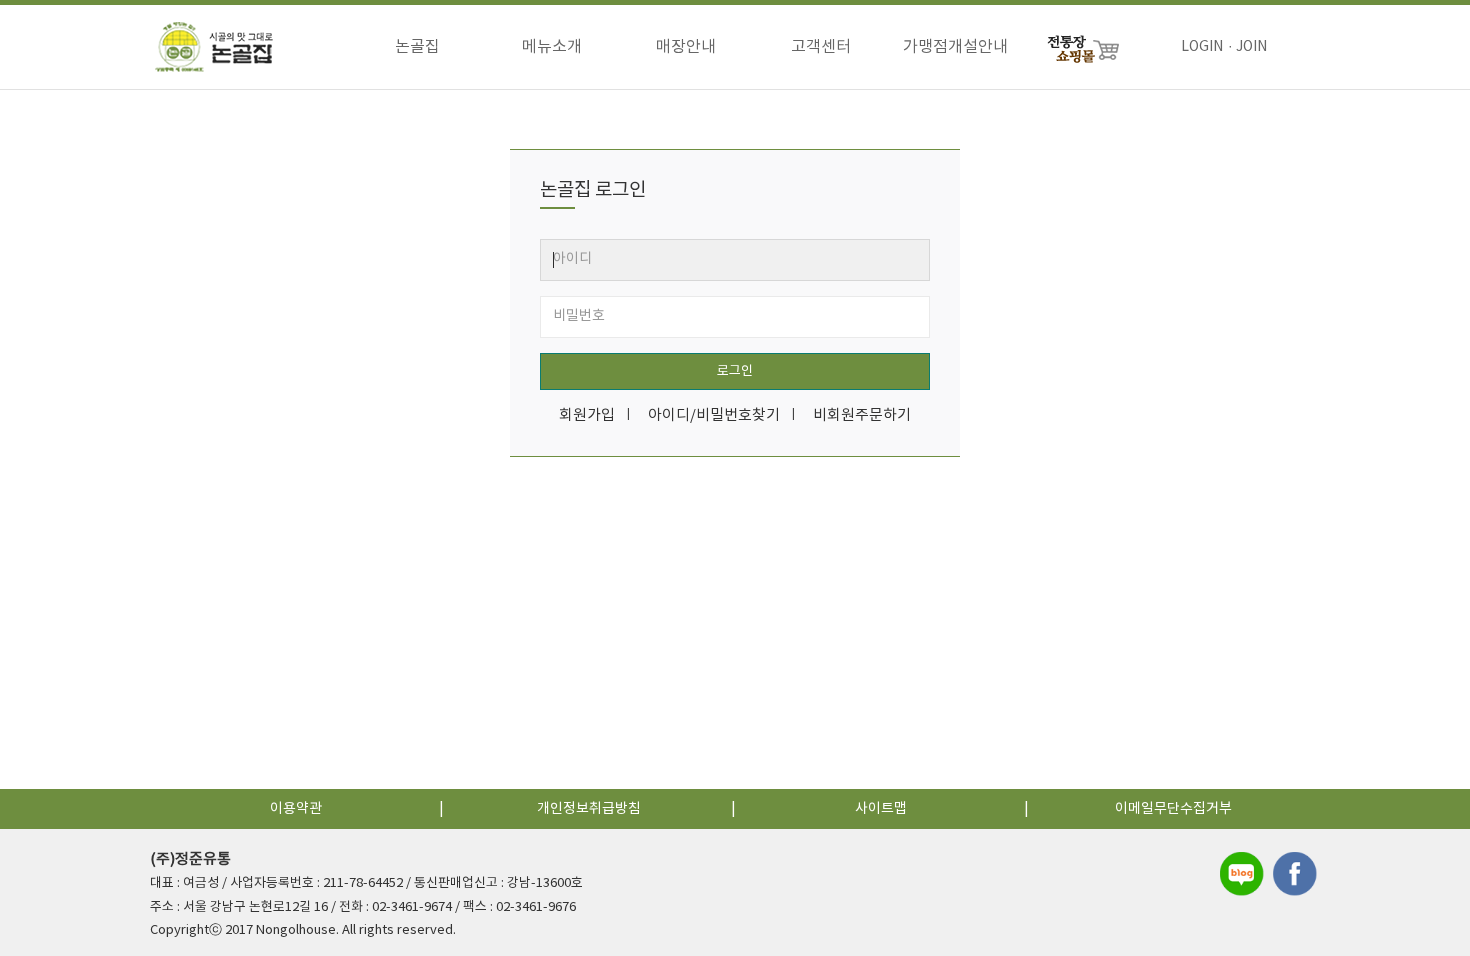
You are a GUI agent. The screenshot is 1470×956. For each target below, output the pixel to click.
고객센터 (821, 47)
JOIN (1251, 47)
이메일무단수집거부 (1173, 809)
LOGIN (1202, 47)
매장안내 (686, 47)
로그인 (735, 371)
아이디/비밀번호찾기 (714, 415)
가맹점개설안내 (955, 47)
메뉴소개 (552, 47)
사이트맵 (881, 809)
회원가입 (587, 415)
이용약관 (296, 809)
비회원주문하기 (862, 415)
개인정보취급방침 (589, 809)
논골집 (417, 47)
